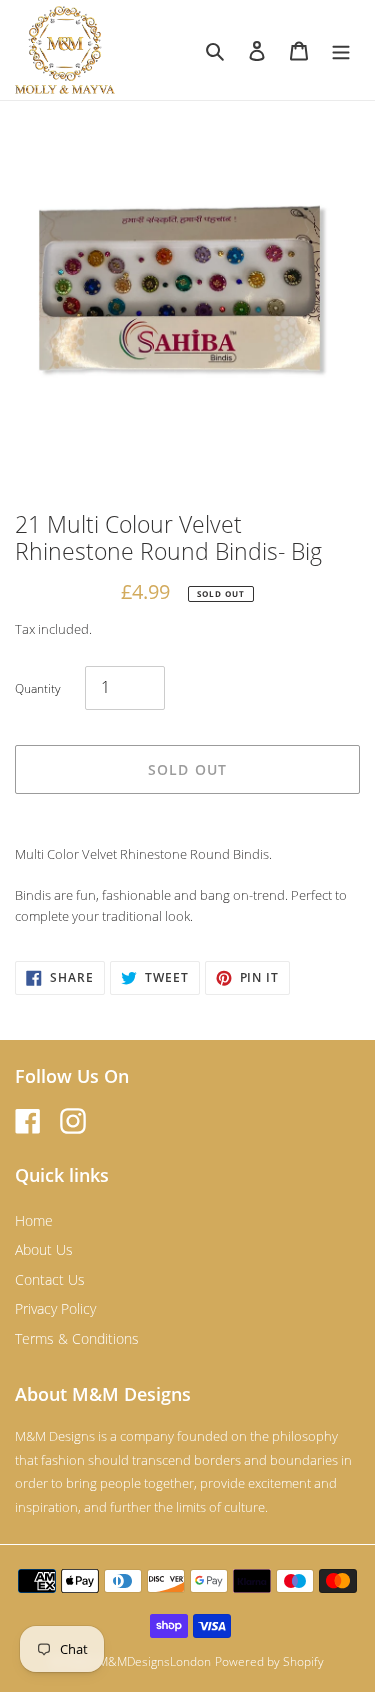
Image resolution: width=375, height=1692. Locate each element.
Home (34, 1220)
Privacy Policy (55, 1308)
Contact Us (50, 1279)
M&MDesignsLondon (154, 1661)
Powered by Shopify (269, 1661)
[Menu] (341, 50)
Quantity (38, 688)
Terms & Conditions (77, 1338)
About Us (44, 1249)
